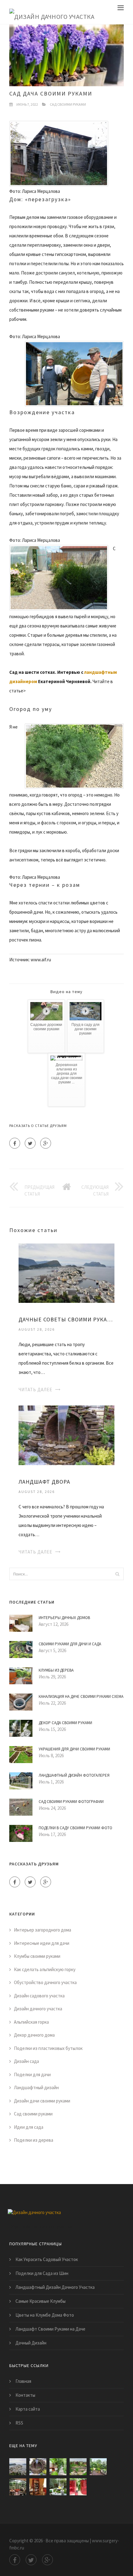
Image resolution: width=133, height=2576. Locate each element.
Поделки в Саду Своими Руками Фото (75, 1828)
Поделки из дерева (34, 2140)
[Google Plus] (46, 1143)
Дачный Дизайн (31, 2343)
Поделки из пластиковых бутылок (48, 2048)
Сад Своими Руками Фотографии (71, 1802)
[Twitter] (30, 1143)
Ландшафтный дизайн (36, 2087)
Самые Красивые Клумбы (41, 2301)
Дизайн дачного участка (38, 2009)
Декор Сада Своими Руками (65, 1723)
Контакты (25, 2395)
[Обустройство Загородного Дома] (18, 2487)
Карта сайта (28, 2409)
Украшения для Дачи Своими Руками (74, 1749)
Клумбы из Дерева (56, 1670)
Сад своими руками (68, 104)
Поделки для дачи (32, 2074)
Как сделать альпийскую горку (45, 1969)
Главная (23, 2381)
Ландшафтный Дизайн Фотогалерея (74, 1775)
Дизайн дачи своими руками (42, 2101)
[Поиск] (117, 1574)
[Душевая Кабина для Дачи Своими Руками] (78, 2487)
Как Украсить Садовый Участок (47, 2259)
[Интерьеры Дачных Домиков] (38, 2487)
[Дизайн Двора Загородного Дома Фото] (58, 2467)
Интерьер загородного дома (43, 1930)
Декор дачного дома (34, 2035)
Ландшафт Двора (44, 1482)
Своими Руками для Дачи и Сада (70, 1644)
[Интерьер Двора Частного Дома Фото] (58, 2487)
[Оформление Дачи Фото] (78, 2467)
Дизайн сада (26, 2061)
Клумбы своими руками (37, 1956)
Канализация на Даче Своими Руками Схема (81, 1696)
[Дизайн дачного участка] (52, 12)
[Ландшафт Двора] (66, 1435)
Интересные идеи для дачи (42, 1943)
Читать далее (35, 1390)
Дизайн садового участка (39, 1996)
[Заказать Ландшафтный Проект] (98, 2467)
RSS (19, 2423)
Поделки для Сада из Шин (42, 2273)
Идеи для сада (29, 2127)
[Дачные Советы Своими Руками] (66, 1272)
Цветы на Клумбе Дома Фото (45, 2315)
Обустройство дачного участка (45, 1982)
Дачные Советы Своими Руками (66, 1319)
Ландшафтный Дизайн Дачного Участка (55, 2287)
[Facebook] (15, 1143)
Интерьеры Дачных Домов (64, 1618)
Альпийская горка (31, 2022)
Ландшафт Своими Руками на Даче (50, 2329)
